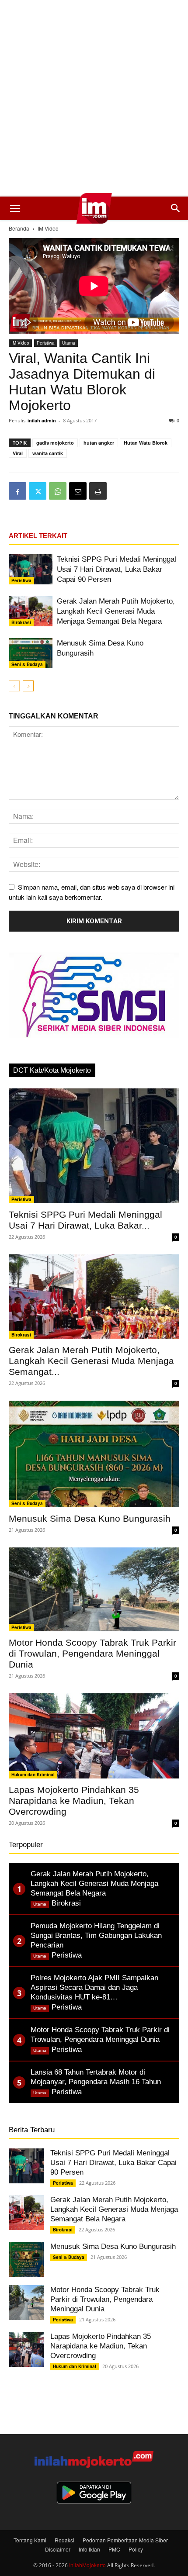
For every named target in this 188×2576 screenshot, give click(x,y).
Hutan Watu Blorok (146, 443)
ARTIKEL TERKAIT (38, 536)
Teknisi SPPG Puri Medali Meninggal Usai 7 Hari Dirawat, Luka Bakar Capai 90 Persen (117, 569)
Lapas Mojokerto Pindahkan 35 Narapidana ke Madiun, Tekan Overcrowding (74, 1801)
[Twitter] (38, 491)
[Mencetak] (98, 491)
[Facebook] (17, 491)
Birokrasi (21, 622)
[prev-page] (14, 686)
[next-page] (28, 686)
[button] (15, 208)
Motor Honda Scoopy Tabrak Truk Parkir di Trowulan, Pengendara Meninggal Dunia (92, 1653)
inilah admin (42, 420)
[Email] (78, 491)
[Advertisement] (94, 98)
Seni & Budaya (27, 664)
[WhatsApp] (58, 491)
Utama (69, 343)
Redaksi (64, 2540)
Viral (18, 453)
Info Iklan (89, 2549)
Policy (136, 2549)
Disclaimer (58, 2549)
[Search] (176, 208)
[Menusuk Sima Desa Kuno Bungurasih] (31, 653)
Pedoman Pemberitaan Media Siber (125, 2540)
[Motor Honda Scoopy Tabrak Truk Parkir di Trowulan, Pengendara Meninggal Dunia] (94, 1590)
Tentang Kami (30, 2540)
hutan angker (99, 443)
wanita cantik (48, 453)
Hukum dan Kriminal (33, 1775)
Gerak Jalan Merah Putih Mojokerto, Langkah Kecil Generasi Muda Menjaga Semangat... (91, 1361)
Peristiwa (46, 343)
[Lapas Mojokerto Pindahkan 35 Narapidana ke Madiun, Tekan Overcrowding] (94, 1736)
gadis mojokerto (55, 443)
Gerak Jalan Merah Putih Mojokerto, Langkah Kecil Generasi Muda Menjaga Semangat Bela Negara (116, 611)
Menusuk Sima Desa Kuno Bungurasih (90, 1518)
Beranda (19, 228)
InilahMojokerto (87, 2565)
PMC (114, 2549)
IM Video (48, 228)
